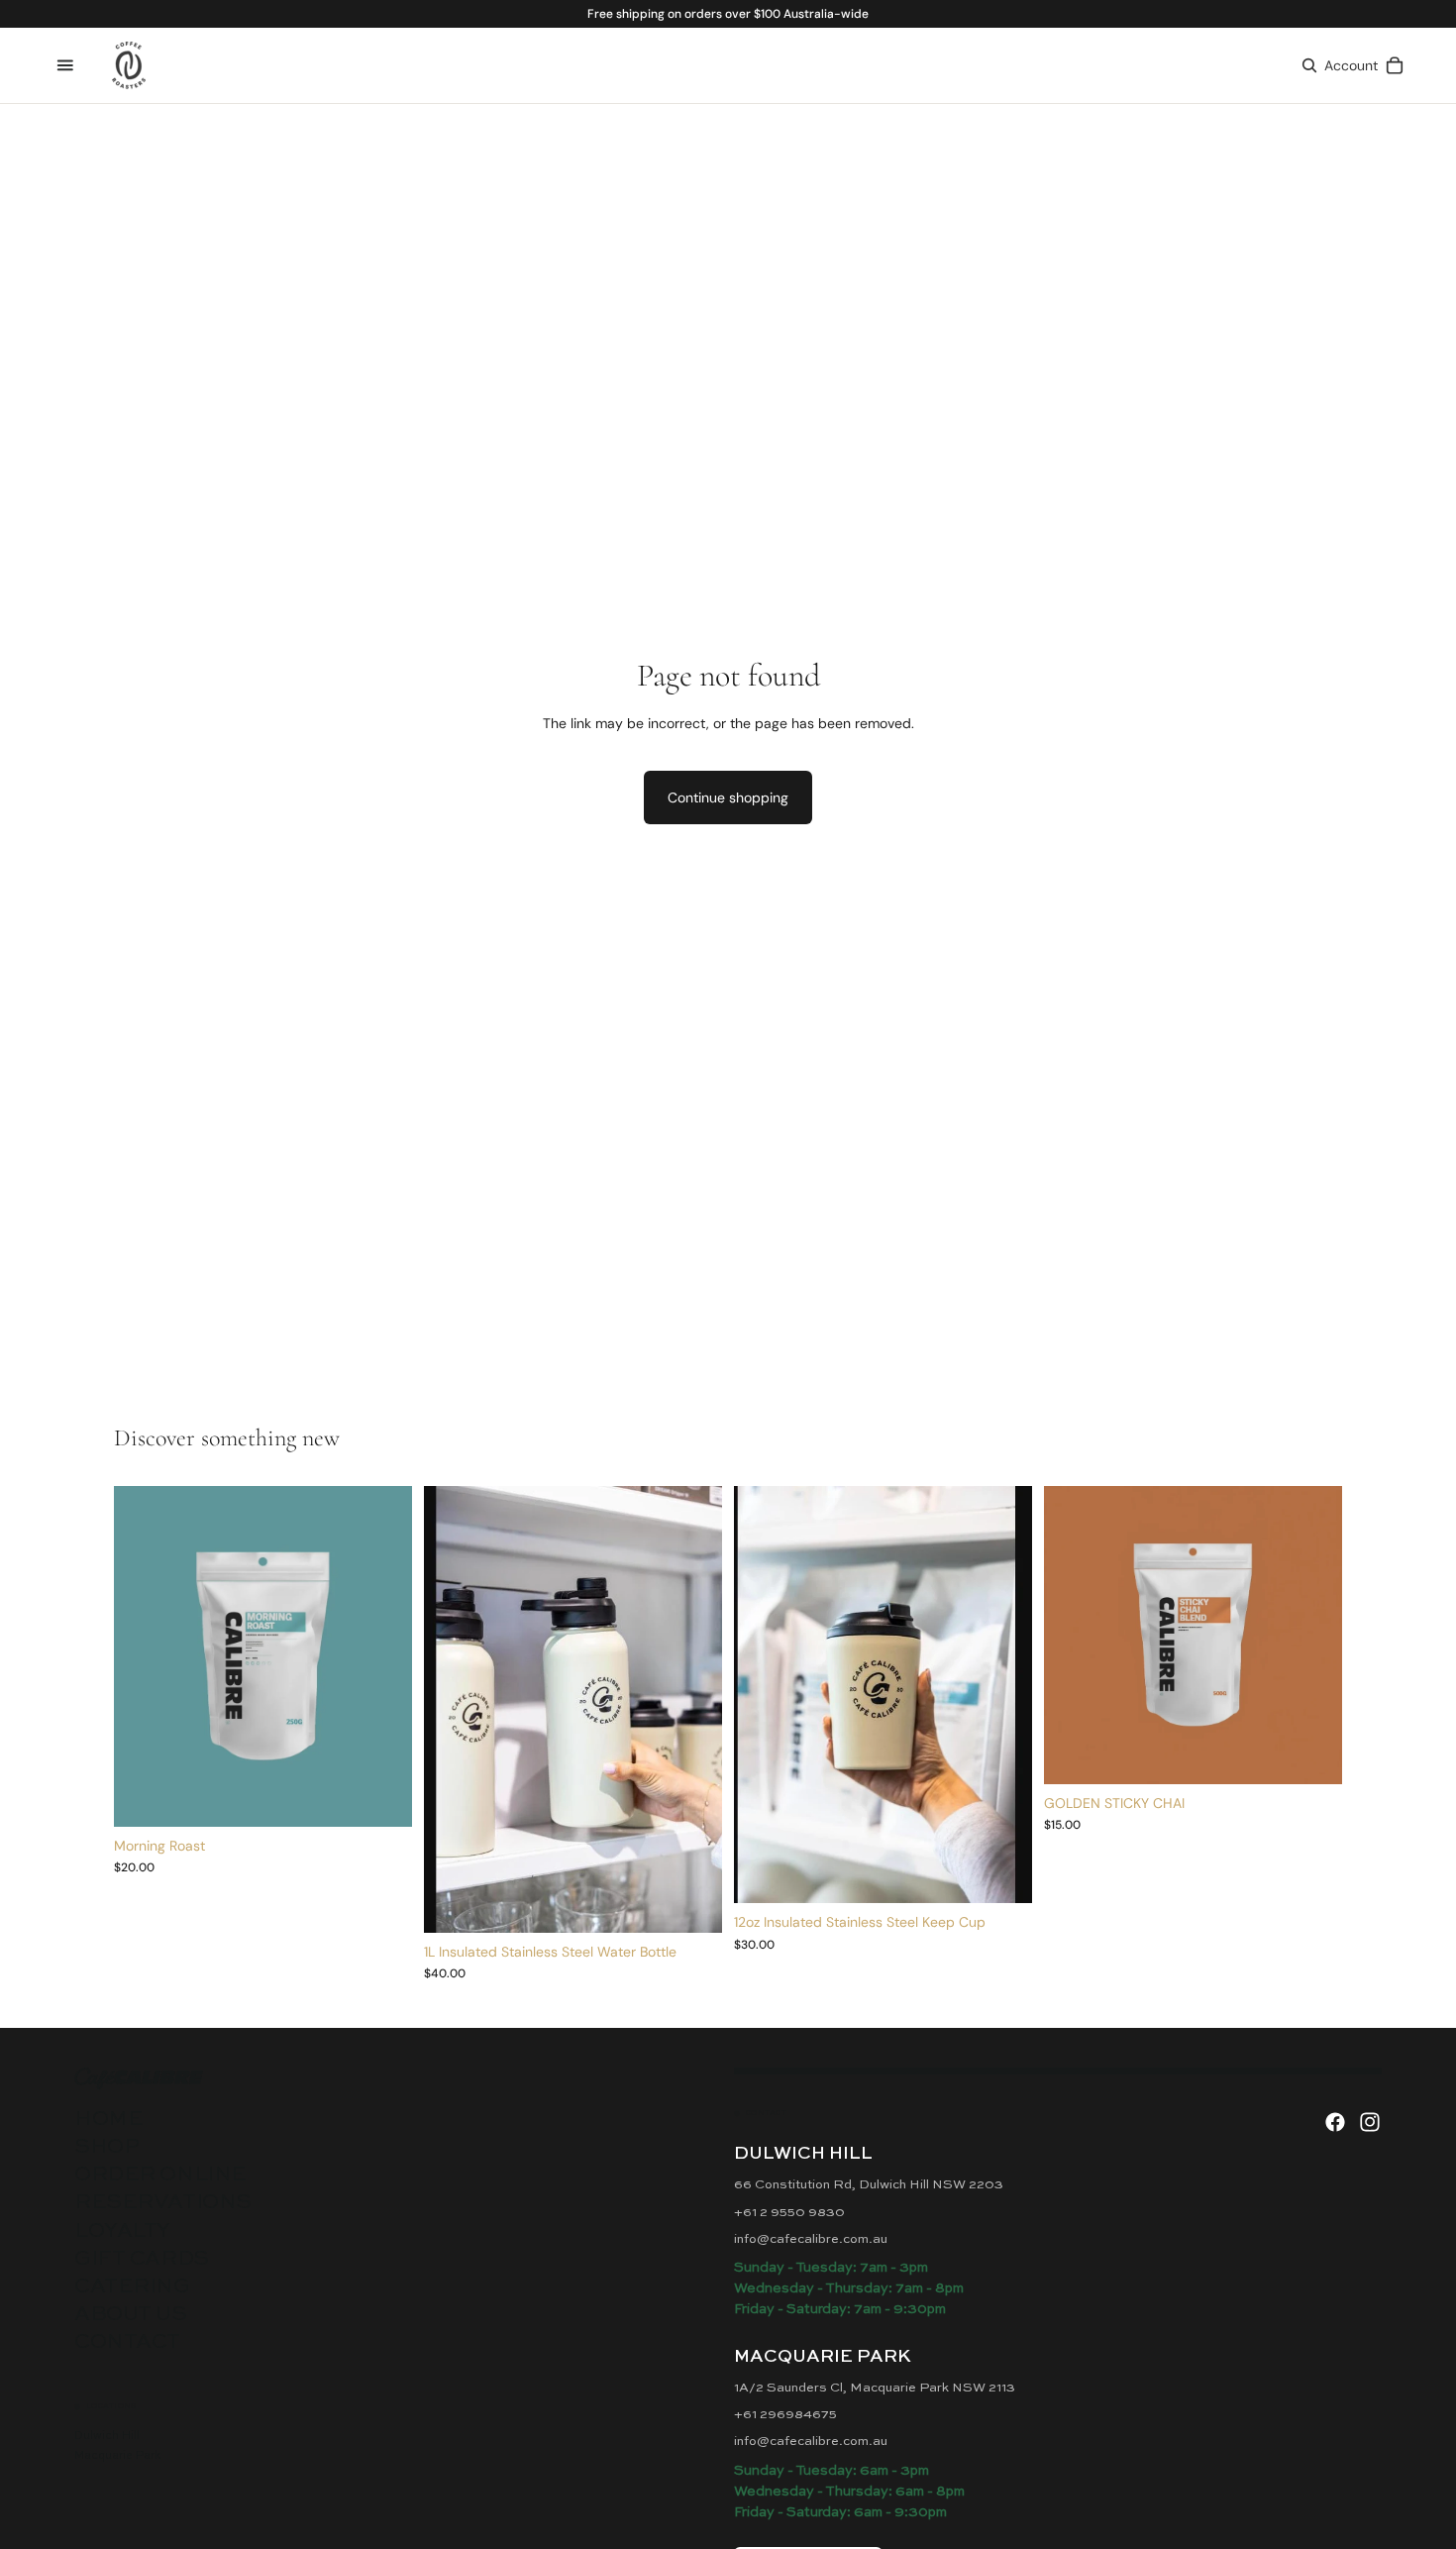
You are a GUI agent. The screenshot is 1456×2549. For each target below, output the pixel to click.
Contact (127, 2342)
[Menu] (65, 65)
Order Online (160, 2175)
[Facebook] (1335, 2122)
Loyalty (122, 2231)
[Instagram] (1370, 2122)
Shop (106, 2147)
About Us (131, 2315)
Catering (132, 2287)
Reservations (163, 2203)
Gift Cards (142, 2259)
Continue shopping (728, 797)
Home (108, 2120)
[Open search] (1309, 65)
